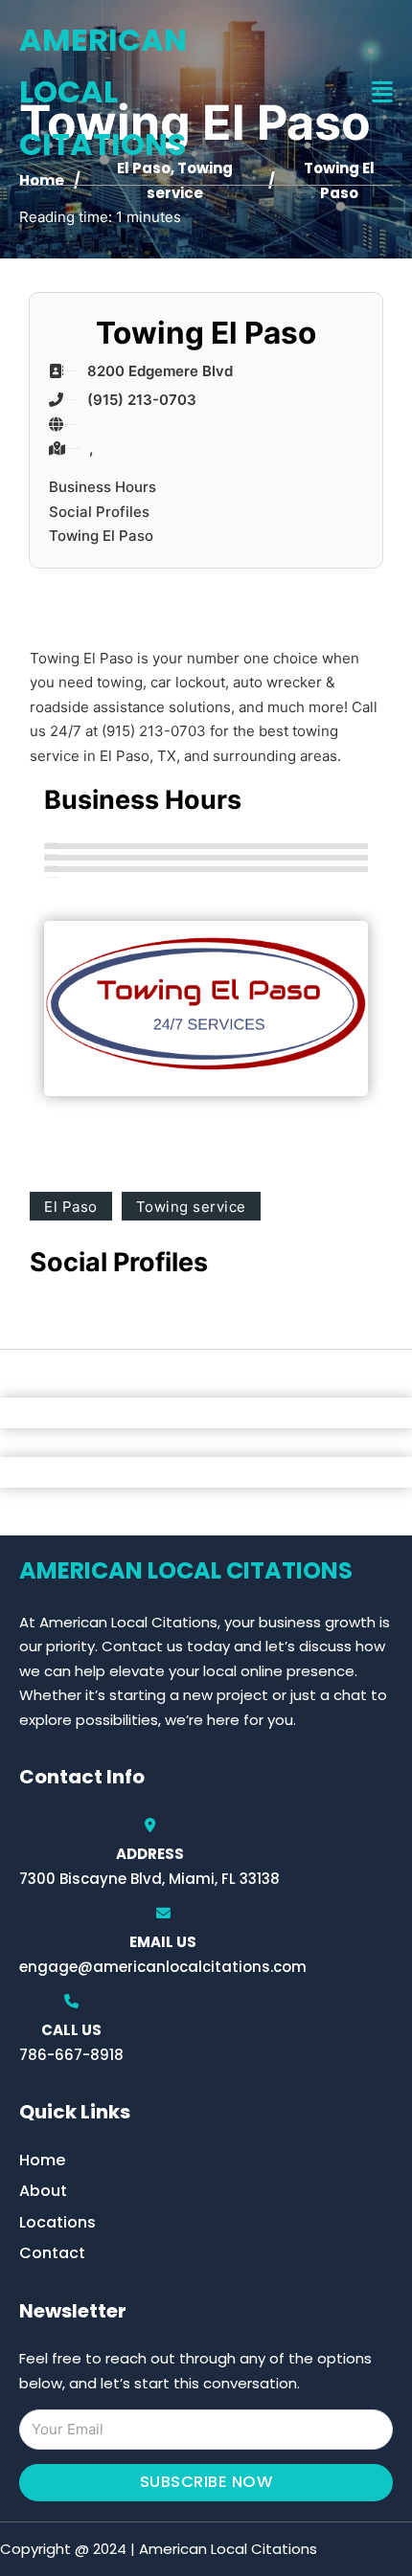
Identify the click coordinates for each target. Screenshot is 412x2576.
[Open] (382, 92)
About (43, 2191)
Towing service (191, 1207)
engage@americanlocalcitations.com (163, 1967)
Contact (52, 2253)
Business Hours (103, 487)
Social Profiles (99, 512)
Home (42, 2160)
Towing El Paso (101, 536)
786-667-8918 (71, 2055)
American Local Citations (103, 92)
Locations (57, 2222)
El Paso (71, 1207)
